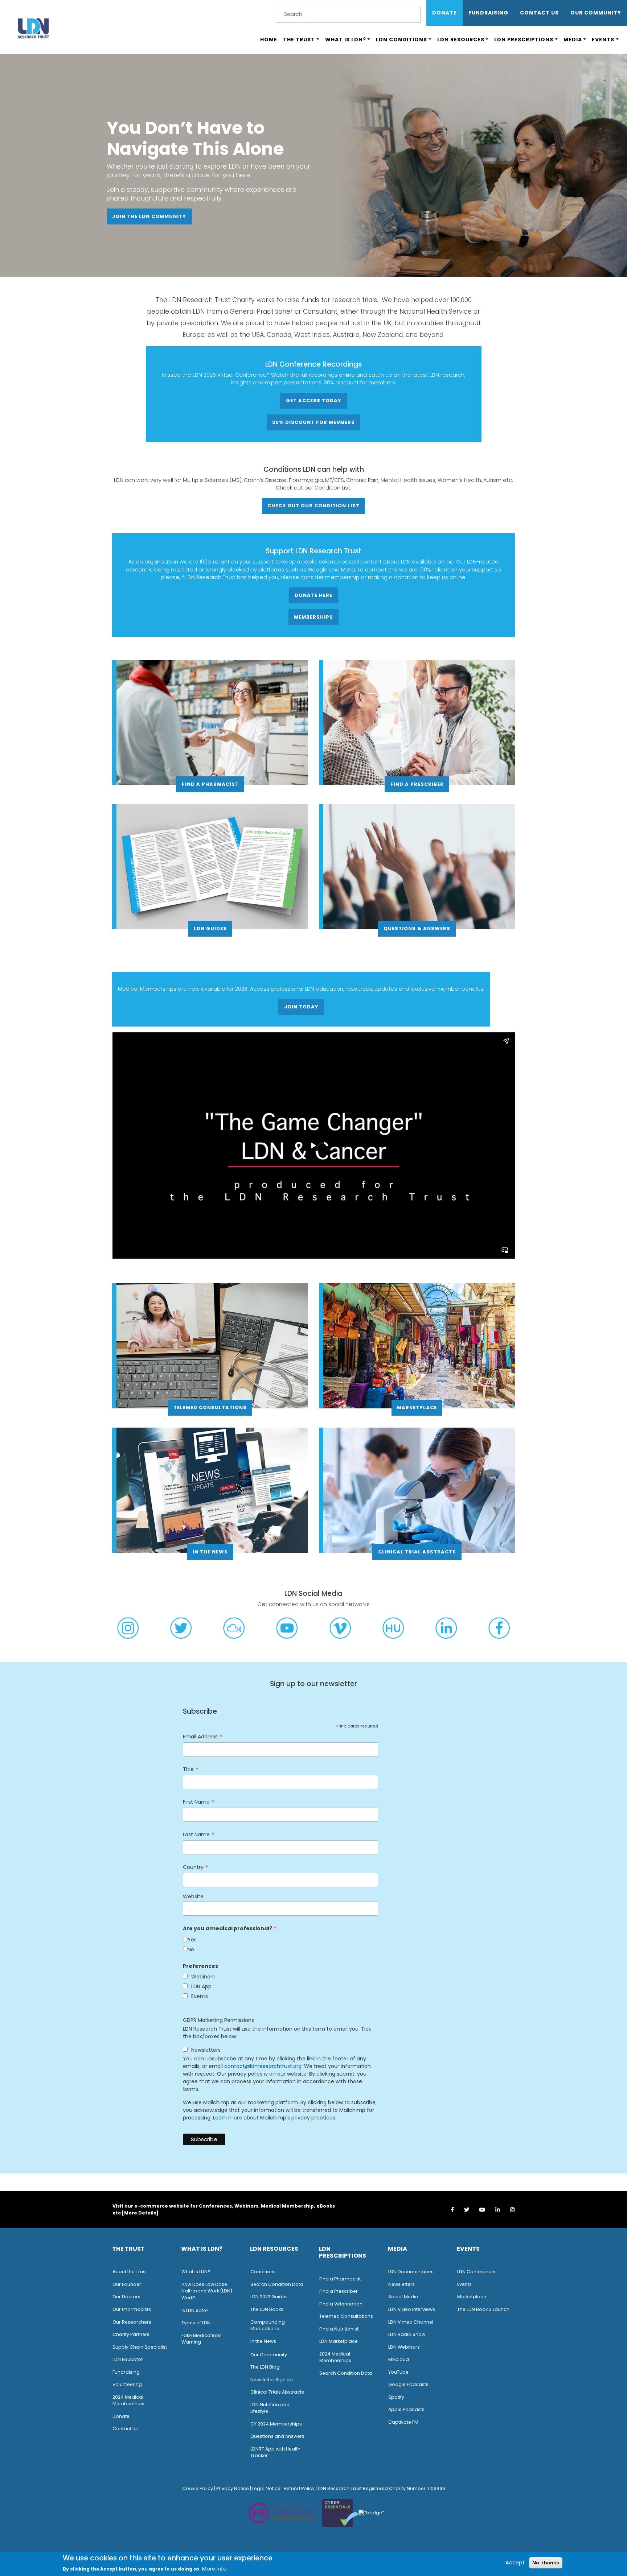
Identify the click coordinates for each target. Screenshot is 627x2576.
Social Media (403, 2297)
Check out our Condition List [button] (313, 506)
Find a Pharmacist (340, 2279)
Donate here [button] (313, 595)
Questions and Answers (277, 2436)
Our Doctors (126, 2297)
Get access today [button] (314, 401)
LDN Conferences (477, 2272)
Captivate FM (403, 2422)
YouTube (398, 2372)
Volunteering (127, 2384)
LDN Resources (461, 40)
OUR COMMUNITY (596, 13)
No (191, 1949)
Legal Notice (266, 2488)
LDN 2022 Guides (269, 2297)
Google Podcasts (408, 2384)
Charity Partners (131, 2334)
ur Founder (129, 2284)
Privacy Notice (233, 2488)
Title (191, 1769)
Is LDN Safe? (195, 2310)
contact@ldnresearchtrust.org (263, 2066)
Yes (192, 1940)
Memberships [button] (313, 617)
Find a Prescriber (339, 2291)
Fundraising (488, 13)
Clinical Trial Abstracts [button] (417, 1552)
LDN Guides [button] (210, 928)
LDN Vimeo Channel (411, 2322)
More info (214, 2569)
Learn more (228, 2118)
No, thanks (546, 2562)
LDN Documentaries (411, 2272)
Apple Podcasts (406, 2409)
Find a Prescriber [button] (417, 784)
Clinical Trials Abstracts (277, 2392)
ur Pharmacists (134, 2309)
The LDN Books (267, 2309)
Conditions (263, 2272)
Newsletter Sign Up (272, 2380)
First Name (199, 1802)
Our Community (269, 2355)
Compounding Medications (268, 2325)
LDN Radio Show (407, 2334)
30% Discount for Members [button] (313, 422)
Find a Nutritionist (339, 2329)
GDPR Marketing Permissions (218, 2020)
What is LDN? (346, 40)
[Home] (33, 28)
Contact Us (539, 13)
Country (196, 1867)
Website (193, 1896)
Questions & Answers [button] (417, 928)
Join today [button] (301, 1007)
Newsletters (401, 2284)
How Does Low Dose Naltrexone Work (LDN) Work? (207, 2291)
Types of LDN (196, 2323)
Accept (515, 2562)
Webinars (203, 1977)
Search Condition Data (277, 2284)
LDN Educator (128, 2359)
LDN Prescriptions (524, 40)
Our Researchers (132, 2322)
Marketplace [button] (417, 1407)
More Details (140, 2213)
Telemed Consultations (346, 2316)
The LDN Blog (265, 2367)
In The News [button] (210, 1552)
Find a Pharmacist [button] (210, 784)
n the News (264, 2341)
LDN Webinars (404, 2347)
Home (269, 40)
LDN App (201, 1986)
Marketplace (472, 2297)
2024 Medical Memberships (128, 2400)
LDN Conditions (401, 40)
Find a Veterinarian (341, 2304)
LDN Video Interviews (412, 2309)
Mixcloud (399, 2359)
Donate (444, 13)
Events (603, 40)
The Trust (299, 40)
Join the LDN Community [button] (149, 216)
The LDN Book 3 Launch (483, 2309)
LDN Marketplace (339, 2341)
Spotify (396, 2397)
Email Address (203, 1737)
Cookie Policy (198, 2488)
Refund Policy (299, 2488)
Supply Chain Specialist (140, 2347)
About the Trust (130, 2272)
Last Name (199, 1835)
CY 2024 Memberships (276, 2424)
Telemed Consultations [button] (210, 1407)
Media (573, 40)
